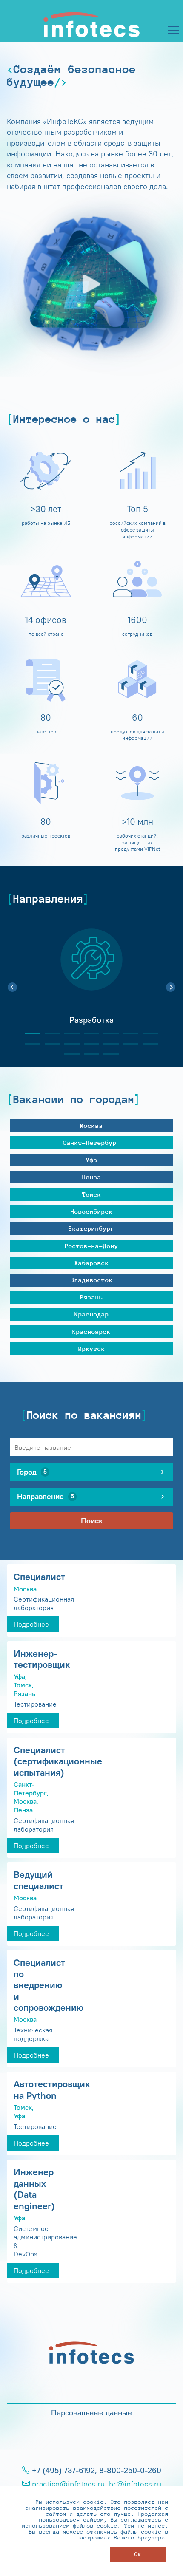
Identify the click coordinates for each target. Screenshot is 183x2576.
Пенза (92, 1177)
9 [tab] (49, 1044)
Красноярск (91, 1332)
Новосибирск (92, 1211)
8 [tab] (29, 1044)
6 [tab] (127, 1034)
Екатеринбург (91, 1228)
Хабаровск (92, 1263)
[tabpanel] (91, 982)
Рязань (91, 1297)
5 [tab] (108, 1034)
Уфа (92, 1160)
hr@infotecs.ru (135, 2484)
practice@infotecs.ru (68, 2484)
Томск (92, 1194)
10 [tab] (69, 1044)
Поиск (92, 1521)
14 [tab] (147, 1044)
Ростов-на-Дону (91, 1246)
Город (32, 1472)
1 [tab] (29, 1034)
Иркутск (92, 1349)
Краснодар (92, 1314)
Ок (138, 2554)
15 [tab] (69, 1054)
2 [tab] (49, 1034)
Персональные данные (91, 2413)
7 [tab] (147, 1034)
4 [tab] (88, 1034)
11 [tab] (88, 1044)
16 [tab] (88, 1054)
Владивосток (92, 1280)
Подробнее (31, 1624)
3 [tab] (69, 1034)
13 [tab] (127, 1044)
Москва (91, 1125)
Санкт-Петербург (92, 1142)
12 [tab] (108, 1044)
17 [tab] (108, 1054)
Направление (46, 1497)
